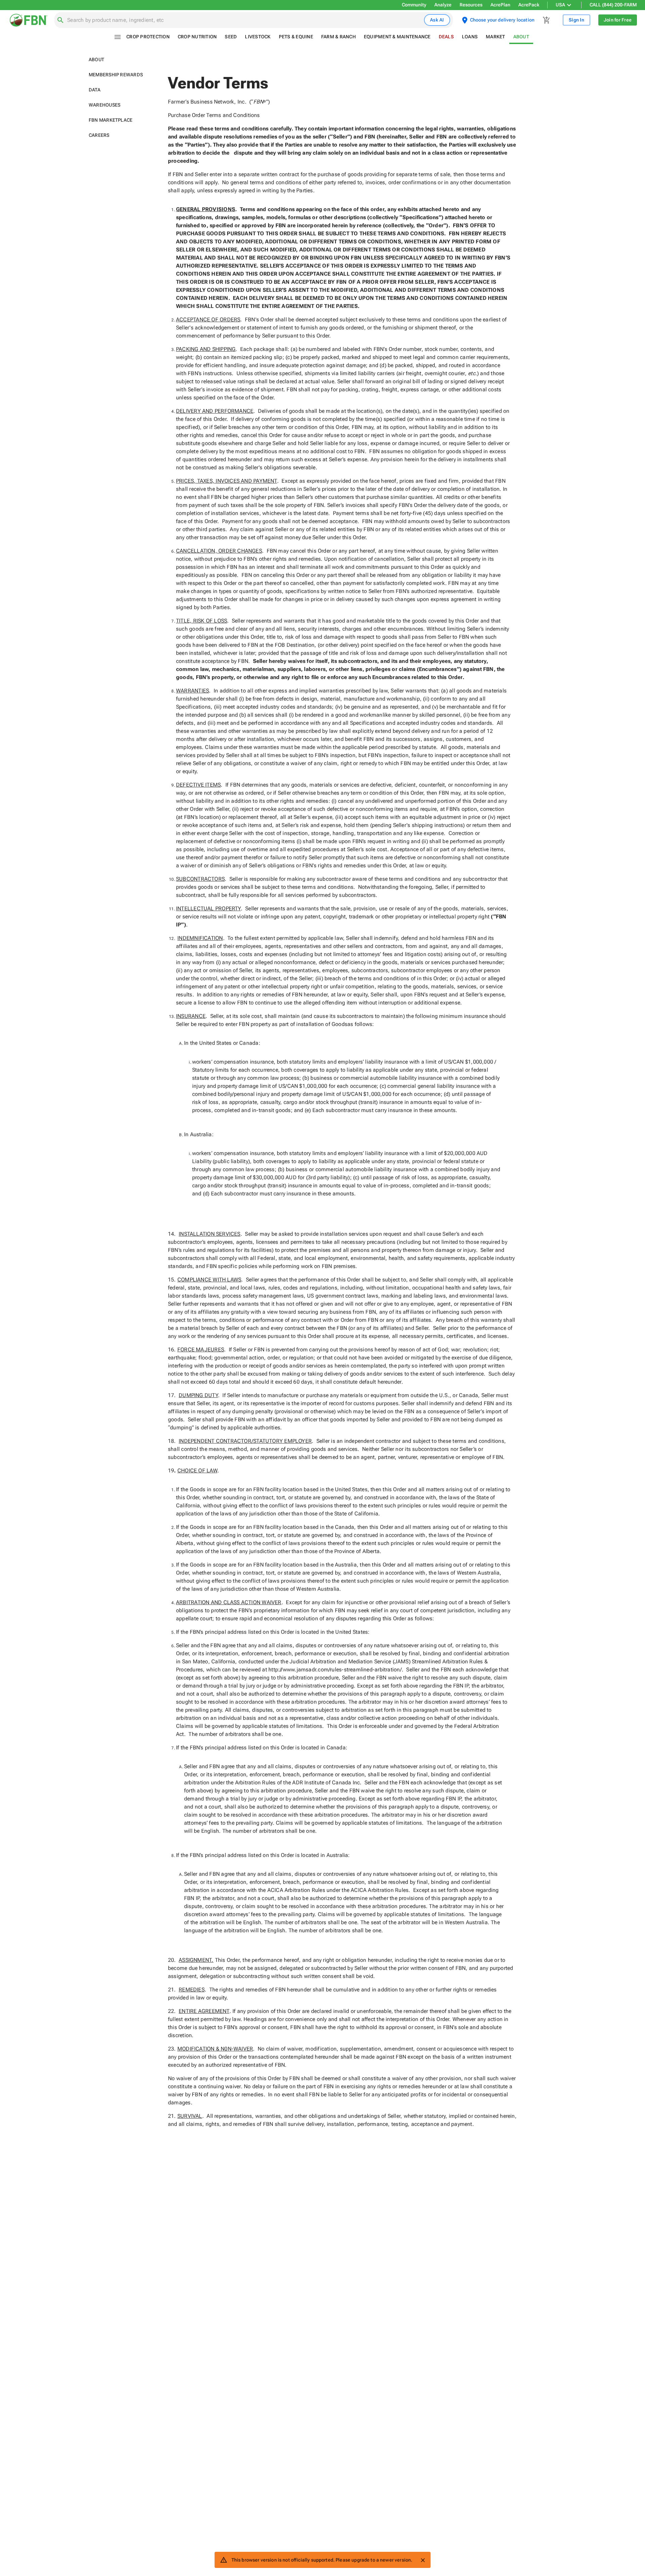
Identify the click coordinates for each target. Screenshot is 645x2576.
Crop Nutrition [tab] (197, 37)
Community (414, 5)
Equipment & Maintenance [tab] (397, 37)
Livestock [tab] (258, 37)
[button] (120, 60)
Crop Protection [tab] (148, 37)
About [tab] (521, 37)
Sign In (576, 20)
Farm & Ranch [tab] (338, 37)
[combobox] (244, 20)
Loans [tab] (470, 37)
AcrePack (529, 5)
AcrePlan (500, 5)
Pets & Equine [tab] (296, 37)
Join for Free (618, 20)
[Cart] (547, 20)
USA (560, 5)
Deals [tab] (446, 37)
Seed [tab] (231, 37)
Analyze (443, 5)
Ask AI (437, 20)
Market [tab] (496, 37)
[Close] (423, 2560)
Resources (471, 5)
